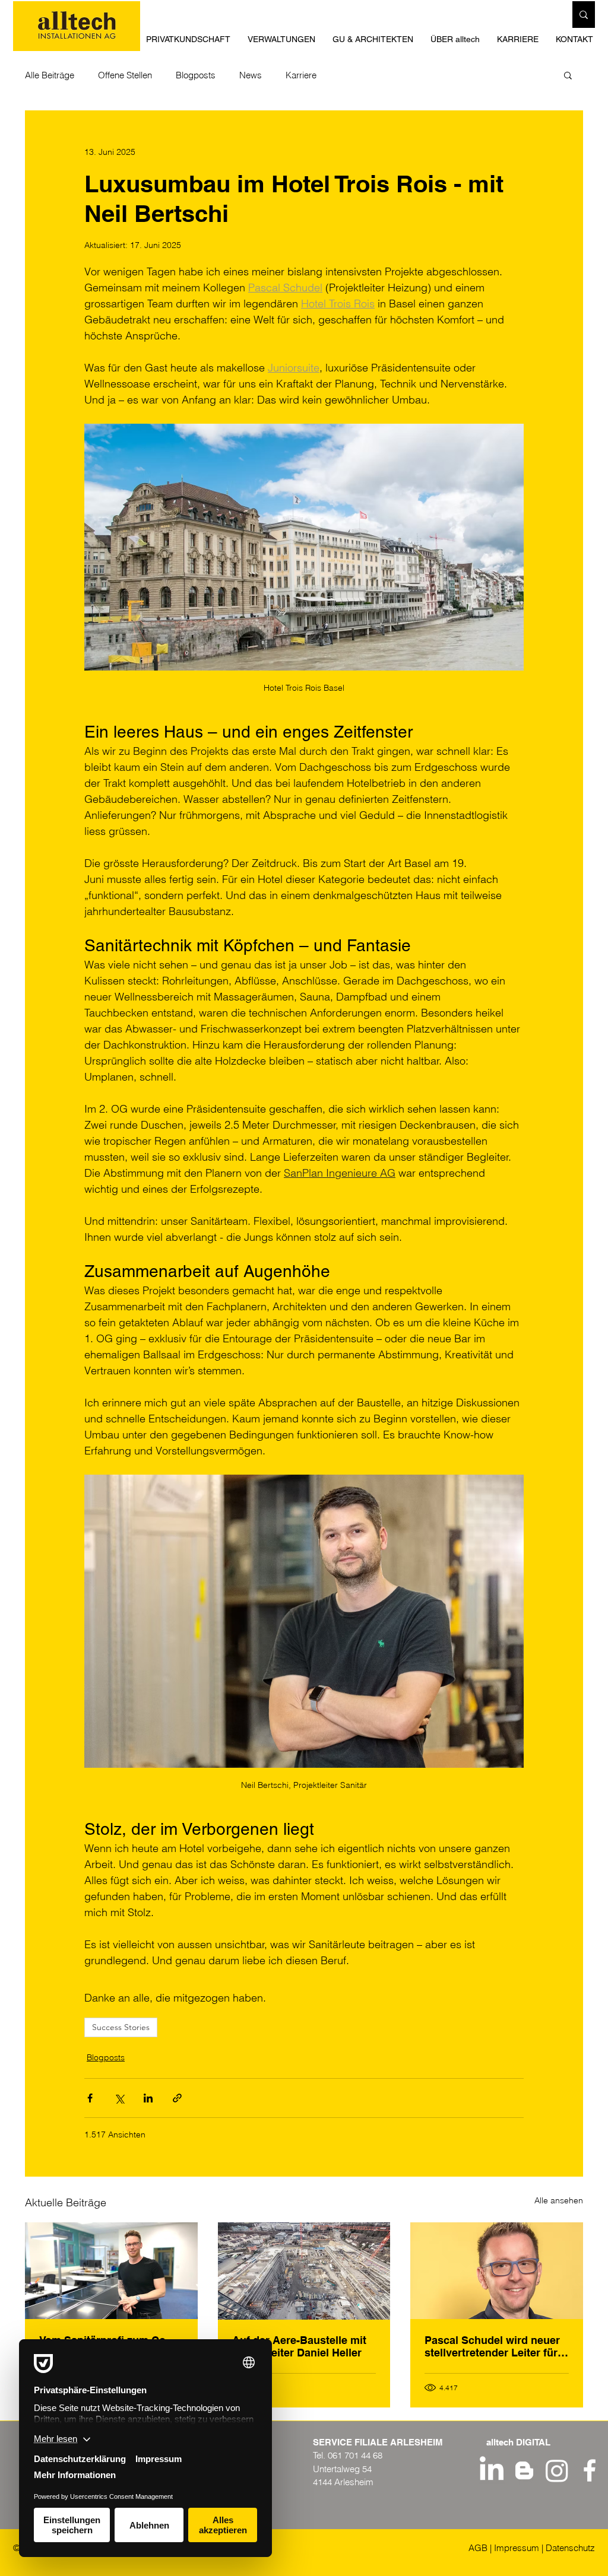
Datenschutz (570, 2548)
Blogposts (196, 75)
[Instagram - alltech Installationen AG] (557, 2470)
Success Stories (121, 2027)
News (251, 75)
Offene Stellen (125, 75)
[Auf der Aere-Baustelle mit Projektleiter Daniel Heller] (304, 2271)
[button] (376, 39)
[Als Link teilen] (177, 2098)
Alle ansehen (559, 2200)
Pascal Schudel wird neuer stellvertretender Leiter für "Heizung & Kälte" (492, 2346)
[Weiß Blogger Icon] (524, 2470)
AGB (478, 2548)
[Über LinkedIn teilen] (148, 2098)
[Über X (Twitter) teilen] (119, 2098)
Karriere (301, 75)
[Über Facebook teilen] (90, 2098)
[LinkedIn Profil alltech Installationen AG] (492, 2470)
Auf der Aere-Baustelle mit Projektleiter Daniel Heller (299, 2346)
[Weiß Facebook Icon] (590, 2470)
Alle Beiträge (50, 75)
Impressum (517, 2548)
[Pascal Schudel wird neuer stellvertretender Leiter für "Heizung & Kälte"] (497, 2271)
